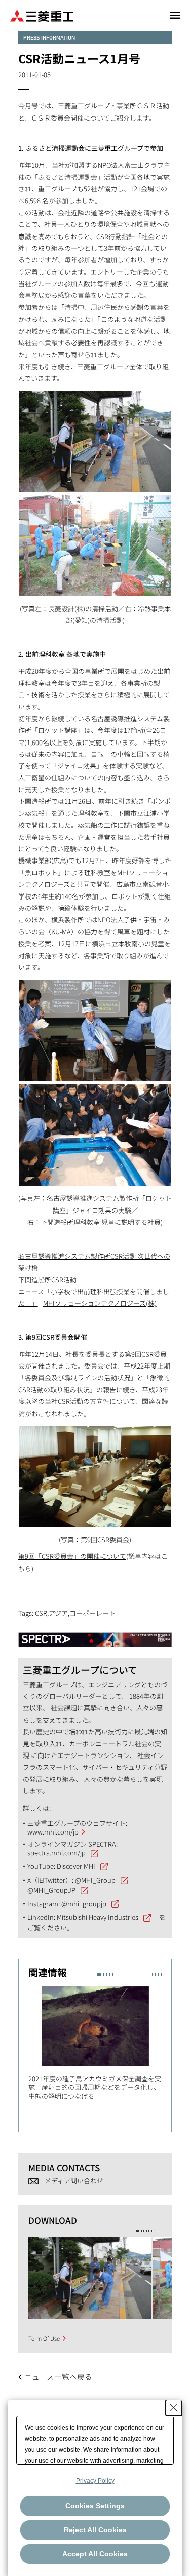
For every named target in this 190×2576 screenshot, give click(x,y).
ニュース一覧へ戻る (58, 2377)
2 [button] (105, 1975)
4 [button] (117, 1975)
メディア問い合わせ (74, 2181)
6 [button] (129, 1975)
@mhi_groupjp (84, 1904)
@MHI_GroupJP (51, 1890)
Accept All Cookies (95, 2554)
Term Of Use (44, 2338)
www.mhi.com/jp (53, 1832)
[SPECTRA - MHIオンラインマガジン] (95, 1635)
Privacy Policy (95, 2481)
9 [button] (148, 1975)
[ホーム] (42, 15)
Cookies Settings (95, 2506)
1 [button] (99, 1975)
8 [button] (142, 1975)
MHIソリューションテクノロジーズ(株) (100, 1303)
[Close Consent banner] (174, 2408)
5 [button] (123, 1975)
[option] (100, 2042)
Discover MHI (76, 1866)
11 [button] (160, 1975)
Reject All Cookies (95, 2530)
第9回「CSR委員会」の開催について (72, 1556)
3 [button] (111, 1975)
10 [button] (154, 1975)
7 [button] (136, 1975)
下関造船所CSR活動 (47, 1280)
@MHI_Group (95, 1880)
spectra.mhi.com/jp (56, 1852)
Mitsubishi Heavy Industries (98, 1917)
